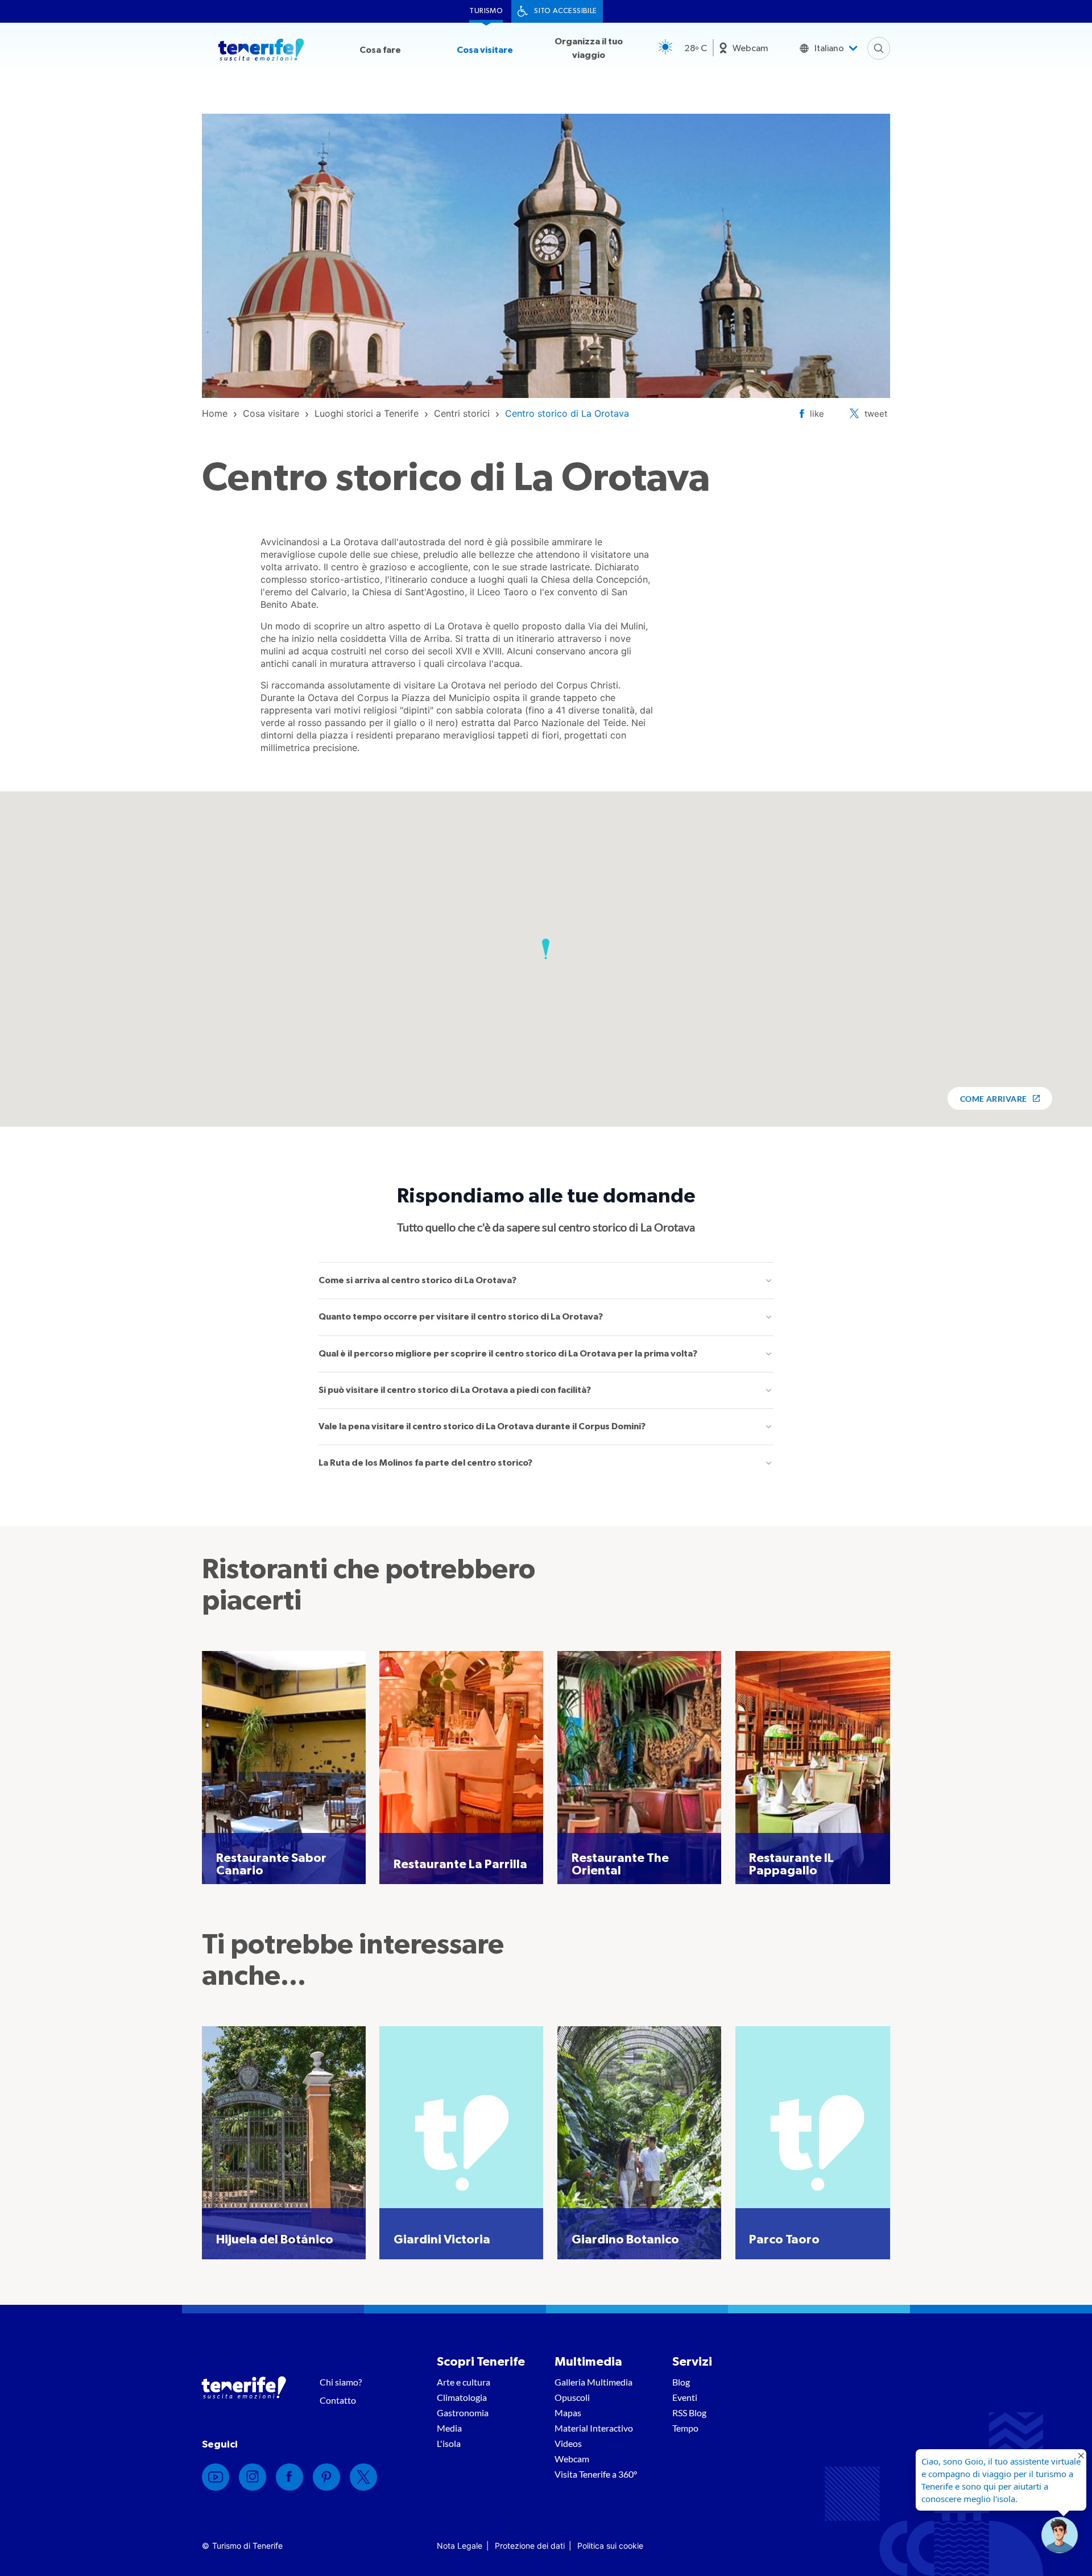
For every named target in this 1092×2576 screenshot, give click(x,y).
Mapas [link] (568, 2413)
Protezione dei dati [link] (530, 2546)
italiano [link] (829, 48)
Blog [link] (681, 2382)
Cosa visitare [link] (485, 50)
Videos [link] (568, 2443)
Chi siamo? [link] (341, 2382)
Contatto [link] (338, 2400)
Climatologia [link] (462, 2397)
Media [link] (449, 2428)
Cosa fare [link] (380, 50)
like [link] (817, 414)
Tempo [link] (685, 2428)
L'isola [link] (449, 2443)
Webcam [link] (750, 48)
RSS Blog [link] (689, 2413)
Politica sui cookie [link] (610, 2546)
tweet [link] (876, 414)
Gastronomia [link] (463, 2413)
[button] (546, 949)
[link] (215, 413)
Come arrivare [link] (994, 1099)
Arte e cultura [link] (464, 2382)
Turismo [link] (486, 11)
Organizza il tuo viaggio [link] (589, 48)
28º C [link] (696, 48)
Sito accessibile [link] (565, 11)
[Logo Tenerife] (261, 52)
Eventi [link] (685, 2397)
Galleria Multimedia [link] (593, 2382)
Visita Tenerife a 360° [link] (596, 2474)
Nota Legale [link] (460, 2546)
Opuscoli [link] (572, 2397)
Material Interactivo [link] (594, 2428)
